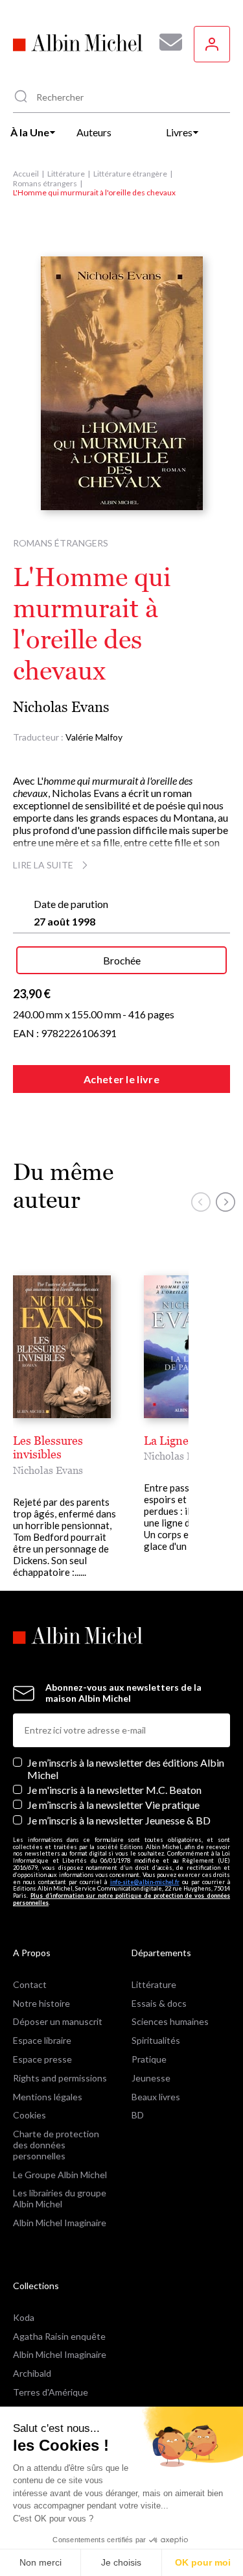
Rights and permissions (60, 2078)
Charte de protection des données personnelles (56, 2145)
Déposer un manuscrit (58, 2021)
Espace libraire (42, 2040)
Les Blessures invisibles (48, 1448)
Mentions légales (48, 2097)
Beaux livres (156, 2097)
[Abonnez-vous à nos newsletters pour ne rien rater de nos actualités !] (166, 42)
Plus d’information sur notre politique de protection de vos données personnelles (121, 1899)
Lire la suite (43, 865)
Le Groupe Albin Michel (60, 2175)
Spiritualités (156, 2040)
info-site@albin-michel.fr (145, 1882)
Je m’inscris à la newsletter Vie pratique (113, 1805)
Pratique (149, 2059)
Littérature (66, 174)
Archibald (32, 2373)
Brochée (122, 960)
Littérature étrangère (130, 174)
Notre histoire (41, 2003)
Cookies (29, 2115)
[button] (201, 1202)
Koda (24, 2317)
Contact (30, 1984)
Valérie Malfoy (94, 737)
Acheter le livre (121, 1079)
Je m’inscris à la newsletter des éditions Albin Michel (126, 1769)
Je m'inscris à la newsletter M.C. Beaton (114, 1790)
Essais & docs (159, 2003)
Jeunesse (151, 2078)
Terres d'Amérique (51, 2392)
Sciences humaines (170, 2021)
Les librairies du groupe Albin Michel (60, 2198)
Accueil (26, 174)
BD (138, 2115)
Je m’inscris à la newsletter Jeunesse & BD (119, 1820)
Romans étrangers (45, 183)
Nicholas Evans (61, 707)
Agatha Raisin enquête (59, 2336)
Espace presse (42, 2059)
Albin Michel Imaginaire (60, 2223)
